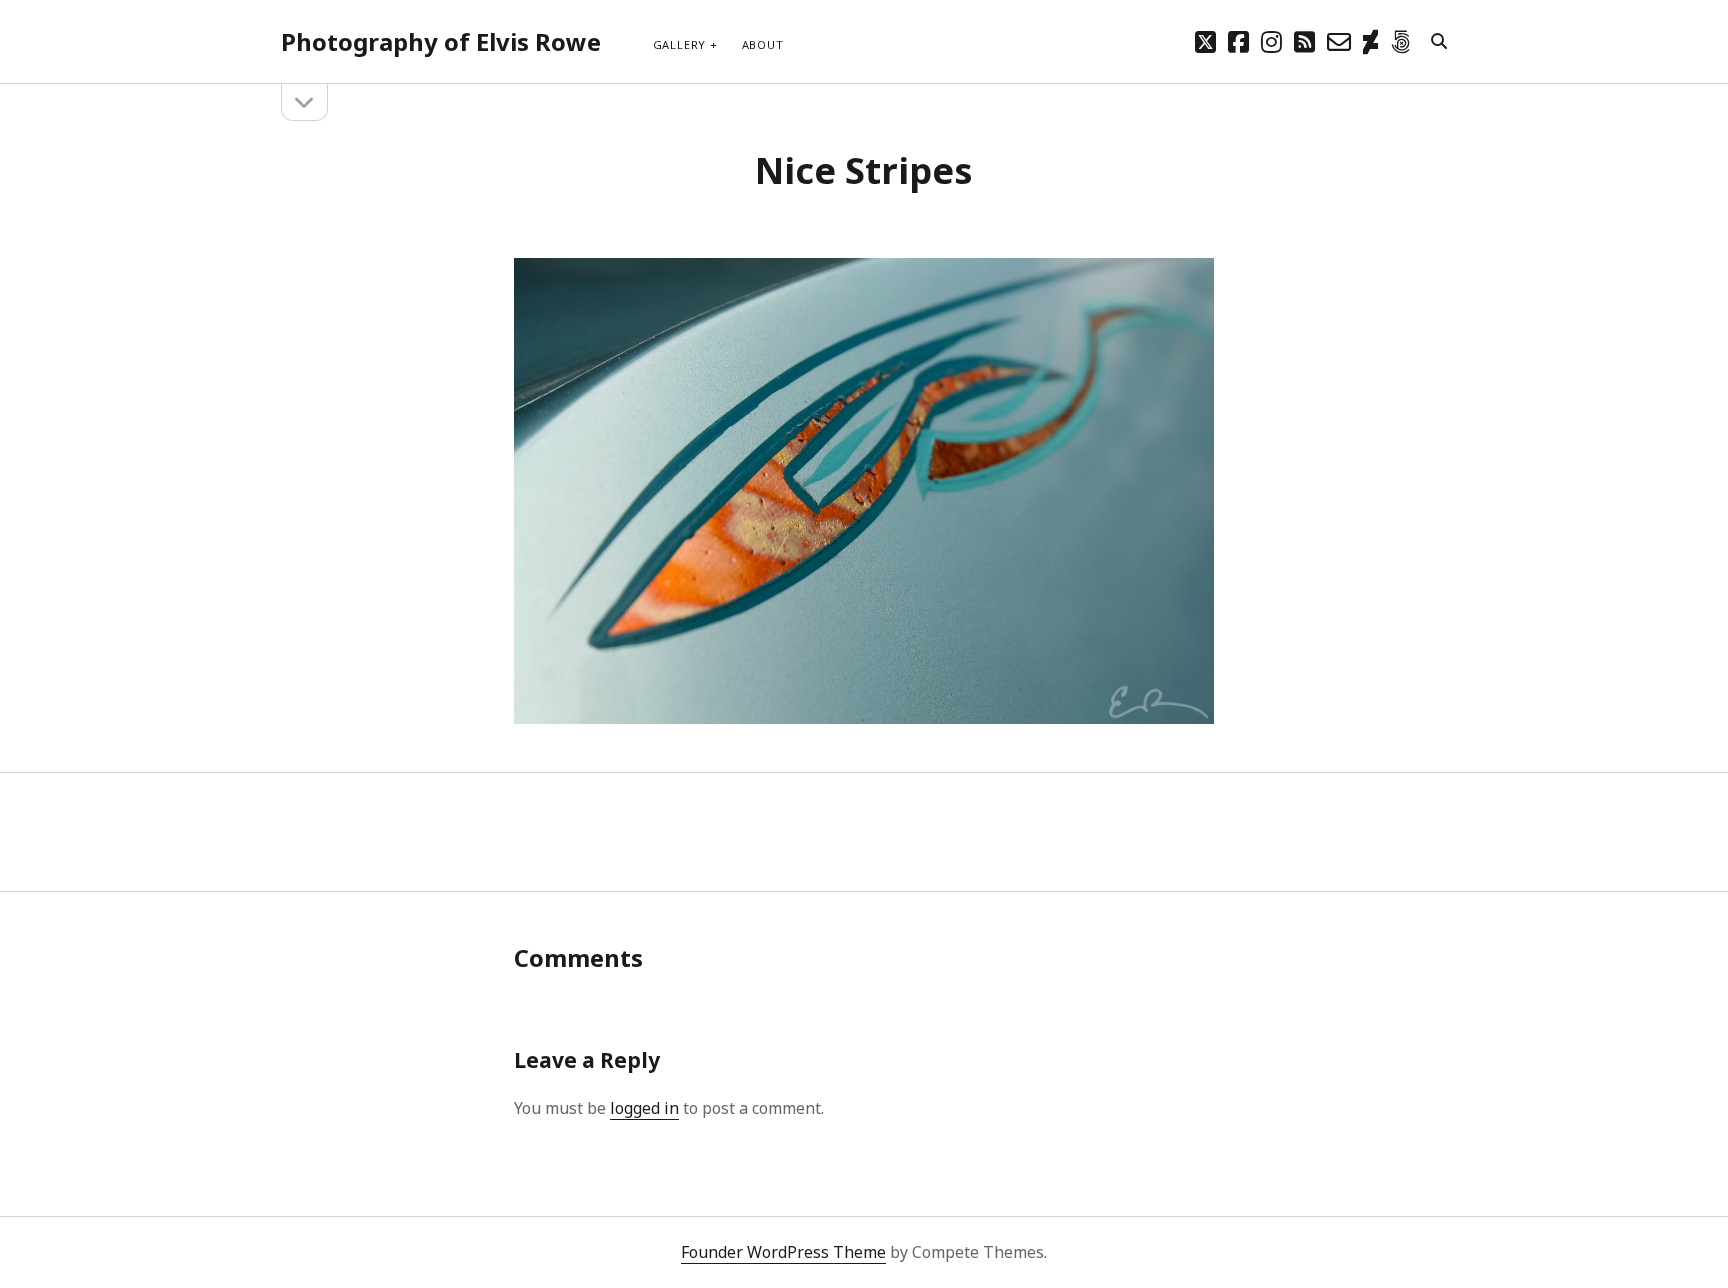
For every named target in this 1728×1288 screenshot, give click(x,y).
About (763, 44)
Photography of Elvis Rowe (441, 41)
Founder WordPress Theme (783, 1252)
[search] (1439, 42)
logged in (644, 1108)
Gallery (679, 44)
